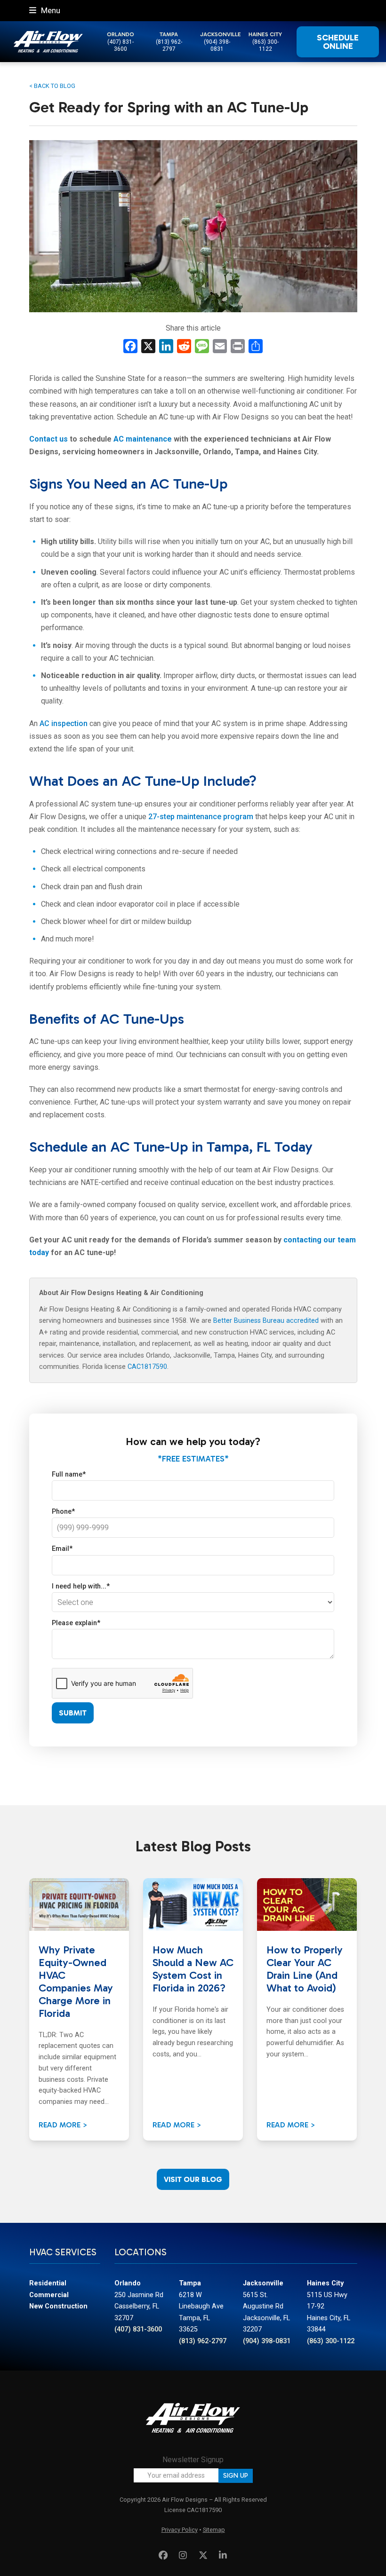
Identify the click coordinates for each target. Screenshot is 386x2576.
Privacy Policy (180, 2530)
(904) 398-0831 (217, 45)
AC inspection (64, 723)
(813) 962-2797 (169, 45)
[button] (45, 10)
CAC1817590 (147, 1367)
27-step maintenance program (201, 817)
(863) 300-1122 (265, 45)
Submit (73, 1713)
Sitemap (214, 2530)
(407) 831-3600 (121, 45)
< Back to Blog (52, 86)
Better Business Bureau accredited (266, 1321)
